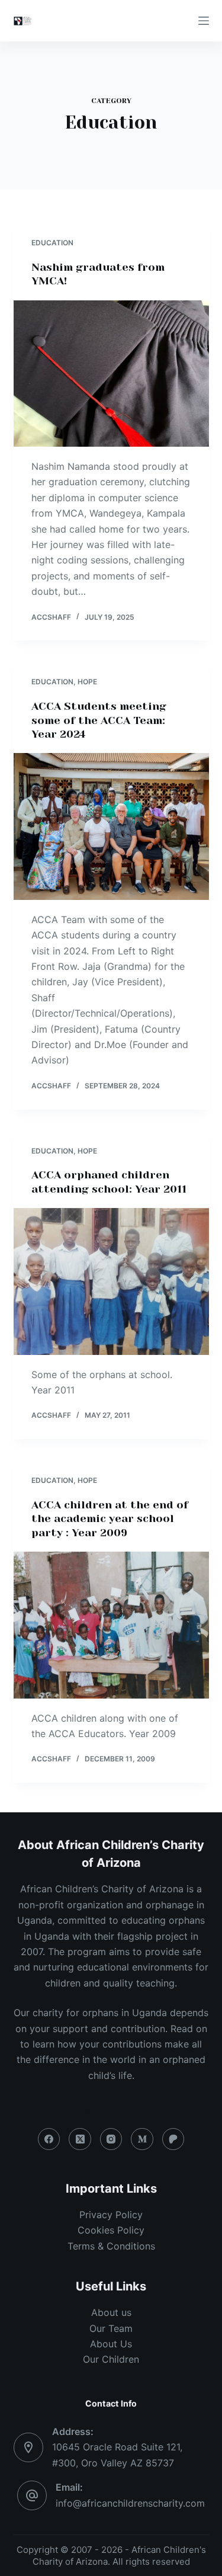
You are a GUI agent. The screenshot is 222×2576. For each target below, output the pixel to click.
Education (52, 243)
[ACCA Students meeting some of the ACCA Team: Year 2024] (111, 826)
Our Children (111, 2359)
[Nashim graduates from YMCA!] (111, 374)
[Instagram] (111, 2139)
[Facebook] (49, 2139)
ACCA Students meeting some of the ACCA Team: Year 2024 (99, 720)
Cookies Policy (111, 2230)
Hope (87, 682)
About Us (111, 2344)
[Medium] (142, 2139)
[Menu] (204, 21)
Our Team (111, 2328)
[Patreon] (173, 2139)
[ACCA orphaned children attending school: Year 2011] (111, 1281)
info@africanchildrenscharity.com (130, 2503)
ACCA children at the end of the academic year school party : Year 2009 (110, 1519)
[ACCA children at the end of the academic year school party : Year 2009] (111, 1625)
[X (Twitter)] (80, 2139)
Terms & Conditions (111, 2246)
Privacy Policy (111, 2215)
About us (111, 2312)
